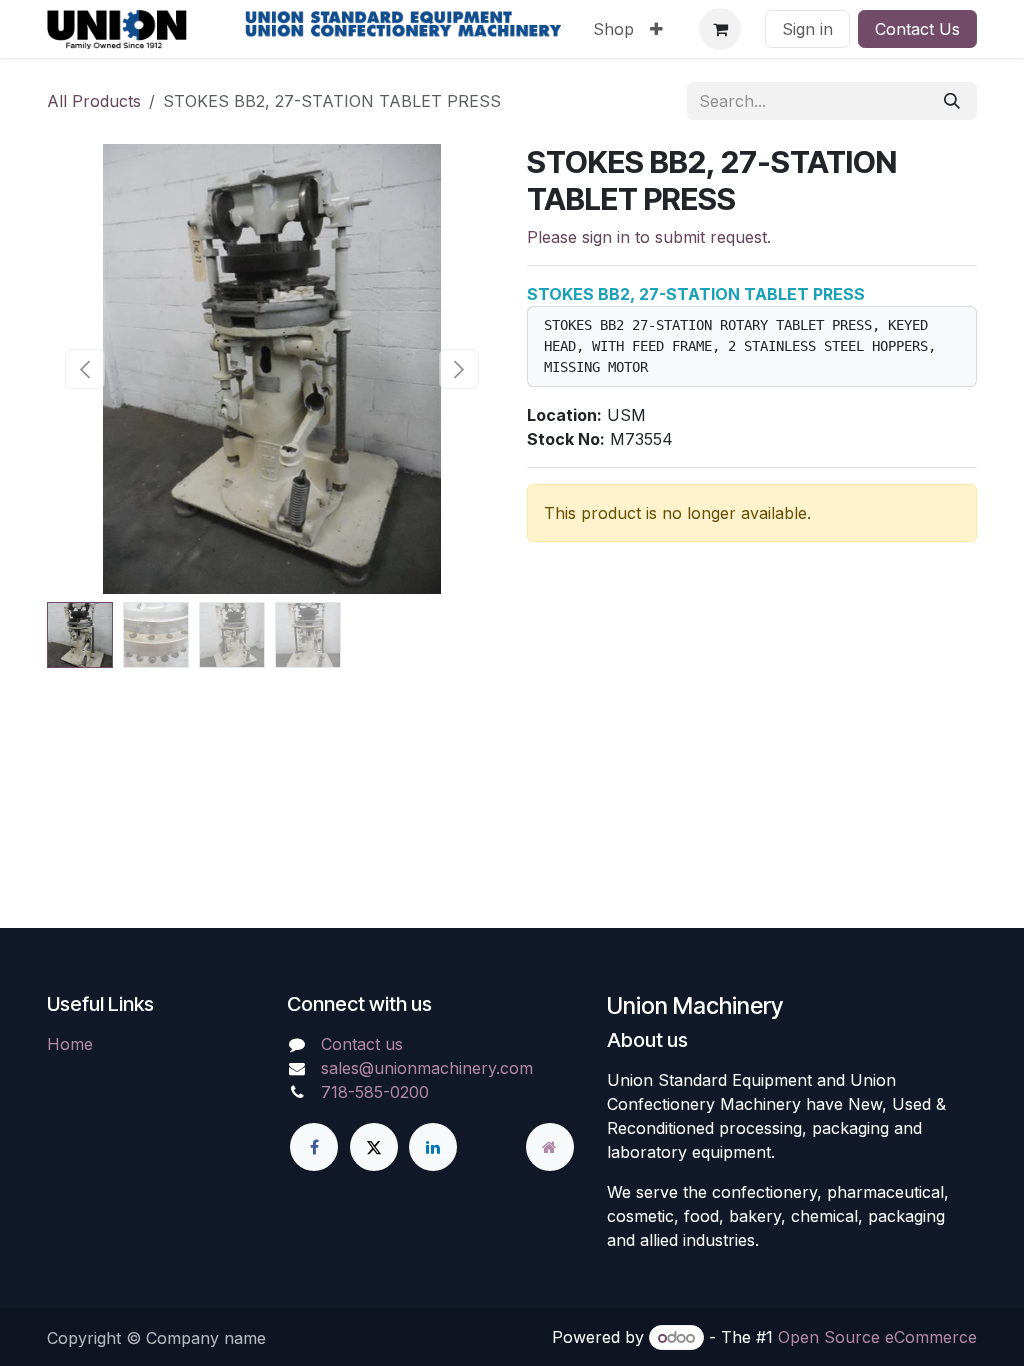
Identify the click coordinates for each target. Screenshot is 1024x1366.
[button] (85, 369)
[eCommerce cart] (720, 29)
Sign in (807, 29)
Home (70, 1044)
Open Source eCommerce (877, 1337)
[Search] (952, 101)
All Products (94, 101)
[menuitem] (613, 29)
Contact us (362, 1044)
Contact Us (917, 29)
